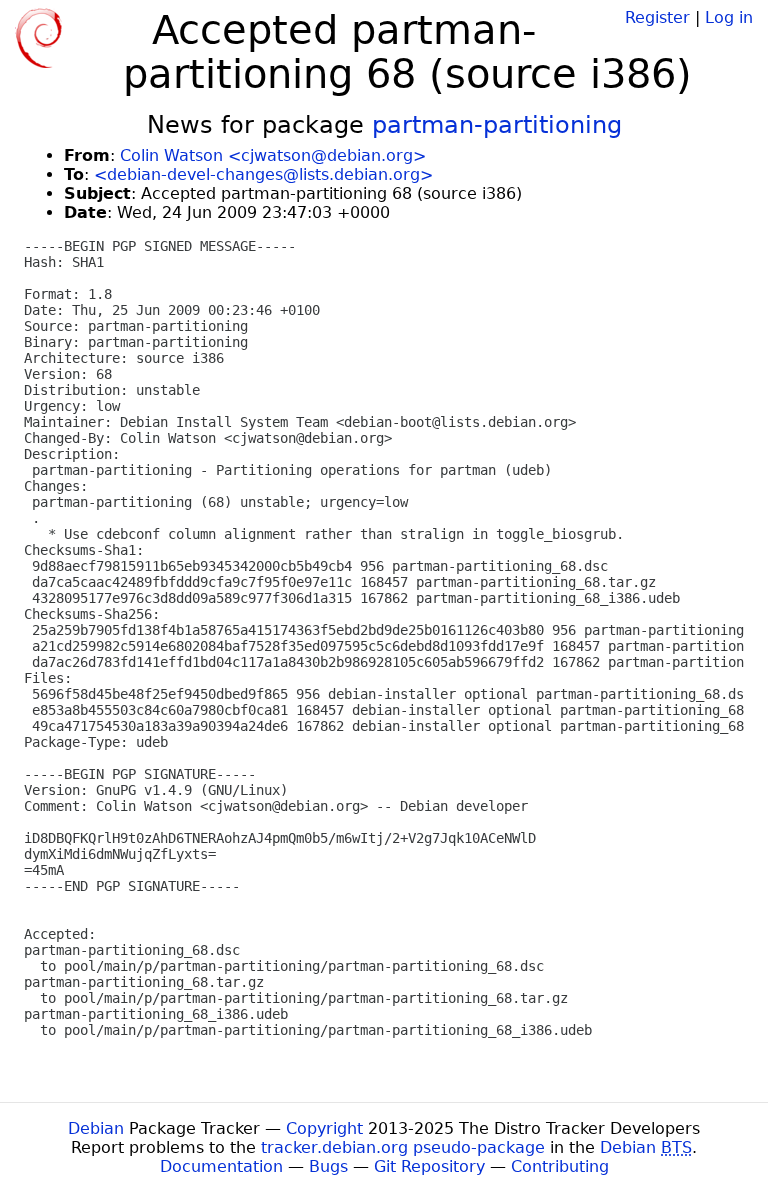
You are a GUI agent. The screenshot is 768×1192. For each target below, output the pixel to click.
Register (657, 17)
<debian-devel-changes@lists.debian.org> (263, 174)
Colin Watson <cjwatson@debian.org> (273, 155)
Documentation (221, 1166)
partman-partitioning (497, 125)
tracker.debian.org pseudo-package (403, 1147)
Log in (729, 17)
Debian (96, 1128)
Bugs (328, 1166)
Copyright (324, 1128)
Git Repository (429, 1166)
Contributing (560, 1166)
